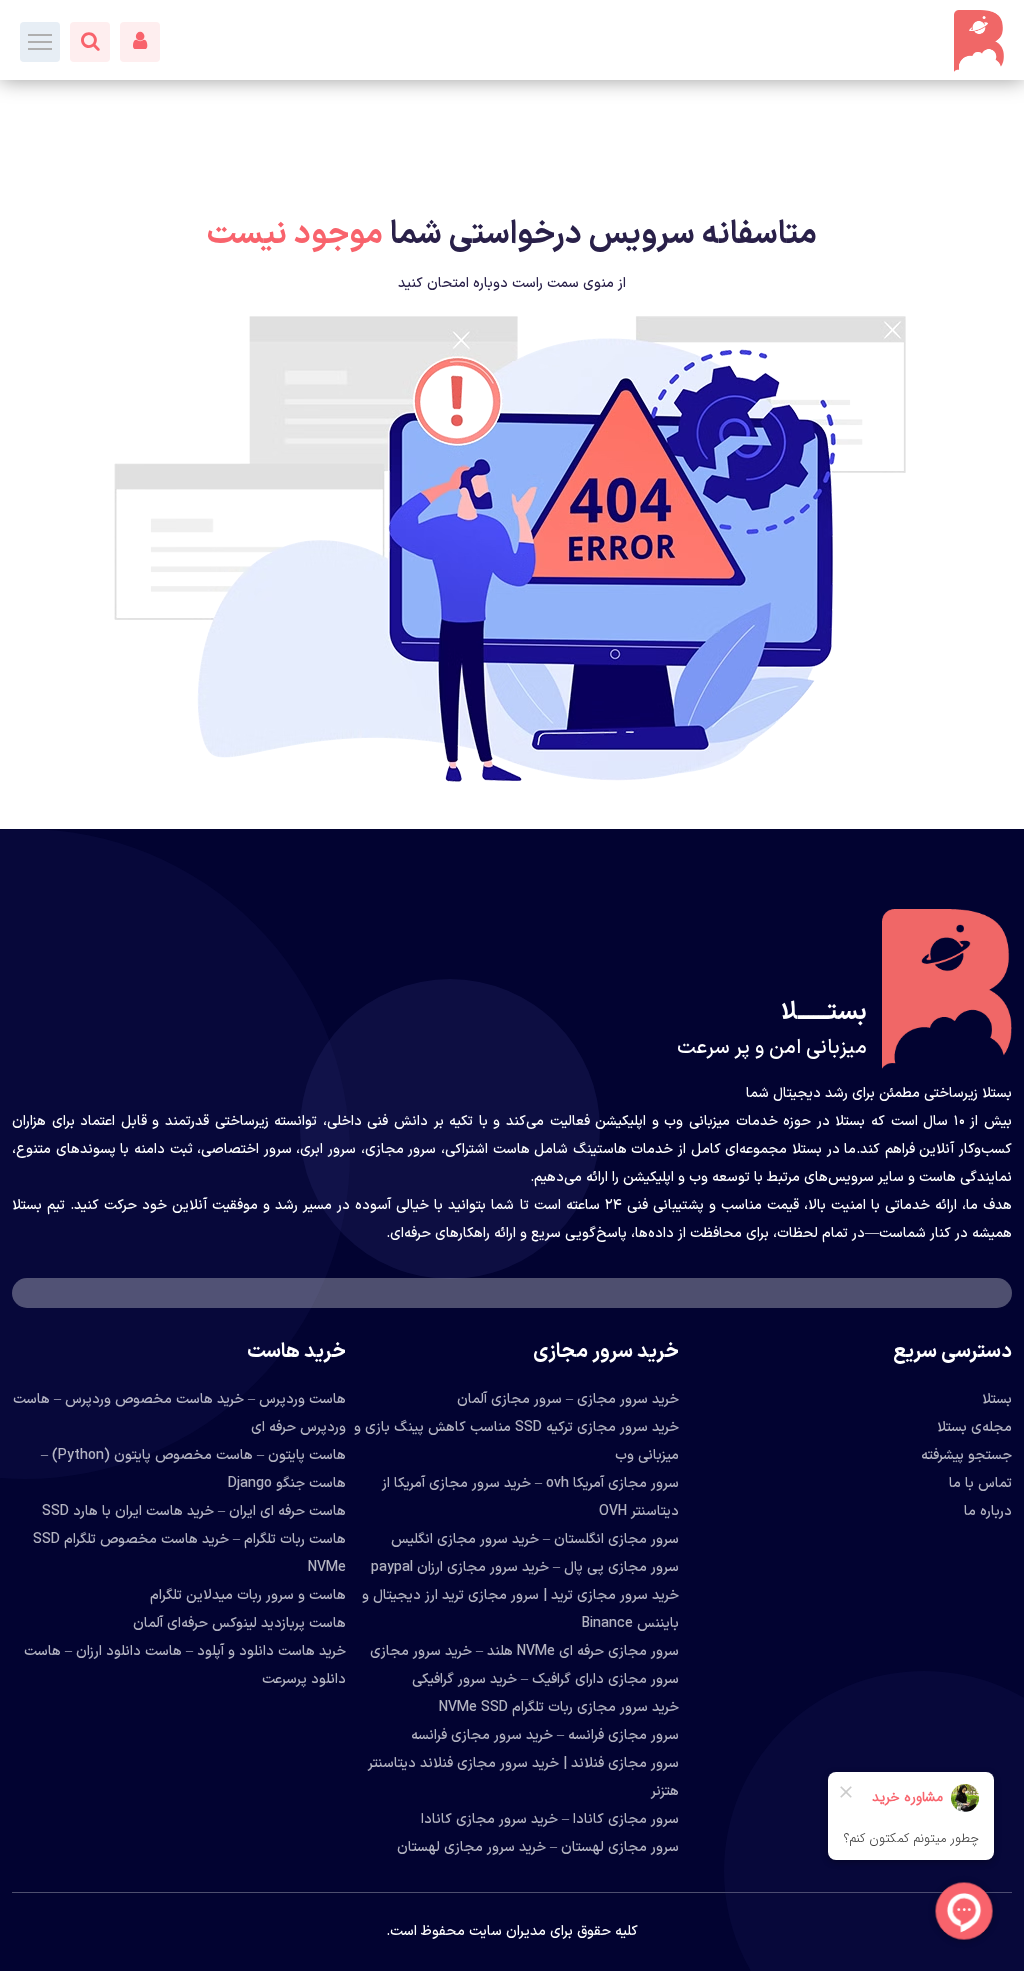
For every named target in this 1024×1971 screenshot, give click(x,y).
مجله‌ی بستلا (974, 1427)
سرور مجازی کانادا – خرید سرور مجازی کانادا (550, 1819)
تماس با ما (980, 1483)
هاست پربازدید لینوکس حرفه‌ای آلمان (239, 1623)
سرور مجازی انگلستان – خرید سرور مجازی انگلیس (535, 1539)
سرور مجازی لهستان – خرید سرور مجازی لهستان (538, 1847)
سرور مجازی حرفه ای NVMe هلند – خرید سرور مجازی (524, 1651)
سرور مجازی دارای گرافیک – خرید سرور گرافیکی (545, 1679)
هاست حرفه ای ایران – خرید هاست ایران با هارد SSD (194, 1511)
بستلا (997, 1399)
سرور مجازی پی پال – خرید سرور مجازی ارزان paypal (525, 1567)
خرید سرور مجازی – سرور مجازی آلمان (568, 1399)
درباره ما (988, 1511)
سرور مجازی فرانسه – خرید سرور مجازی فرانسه (545, 1735)
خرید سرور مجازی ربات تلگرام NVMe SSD (559, 1707)
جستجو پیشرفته (966, 1455)
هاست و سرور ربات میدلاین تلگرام (248, 1595)
